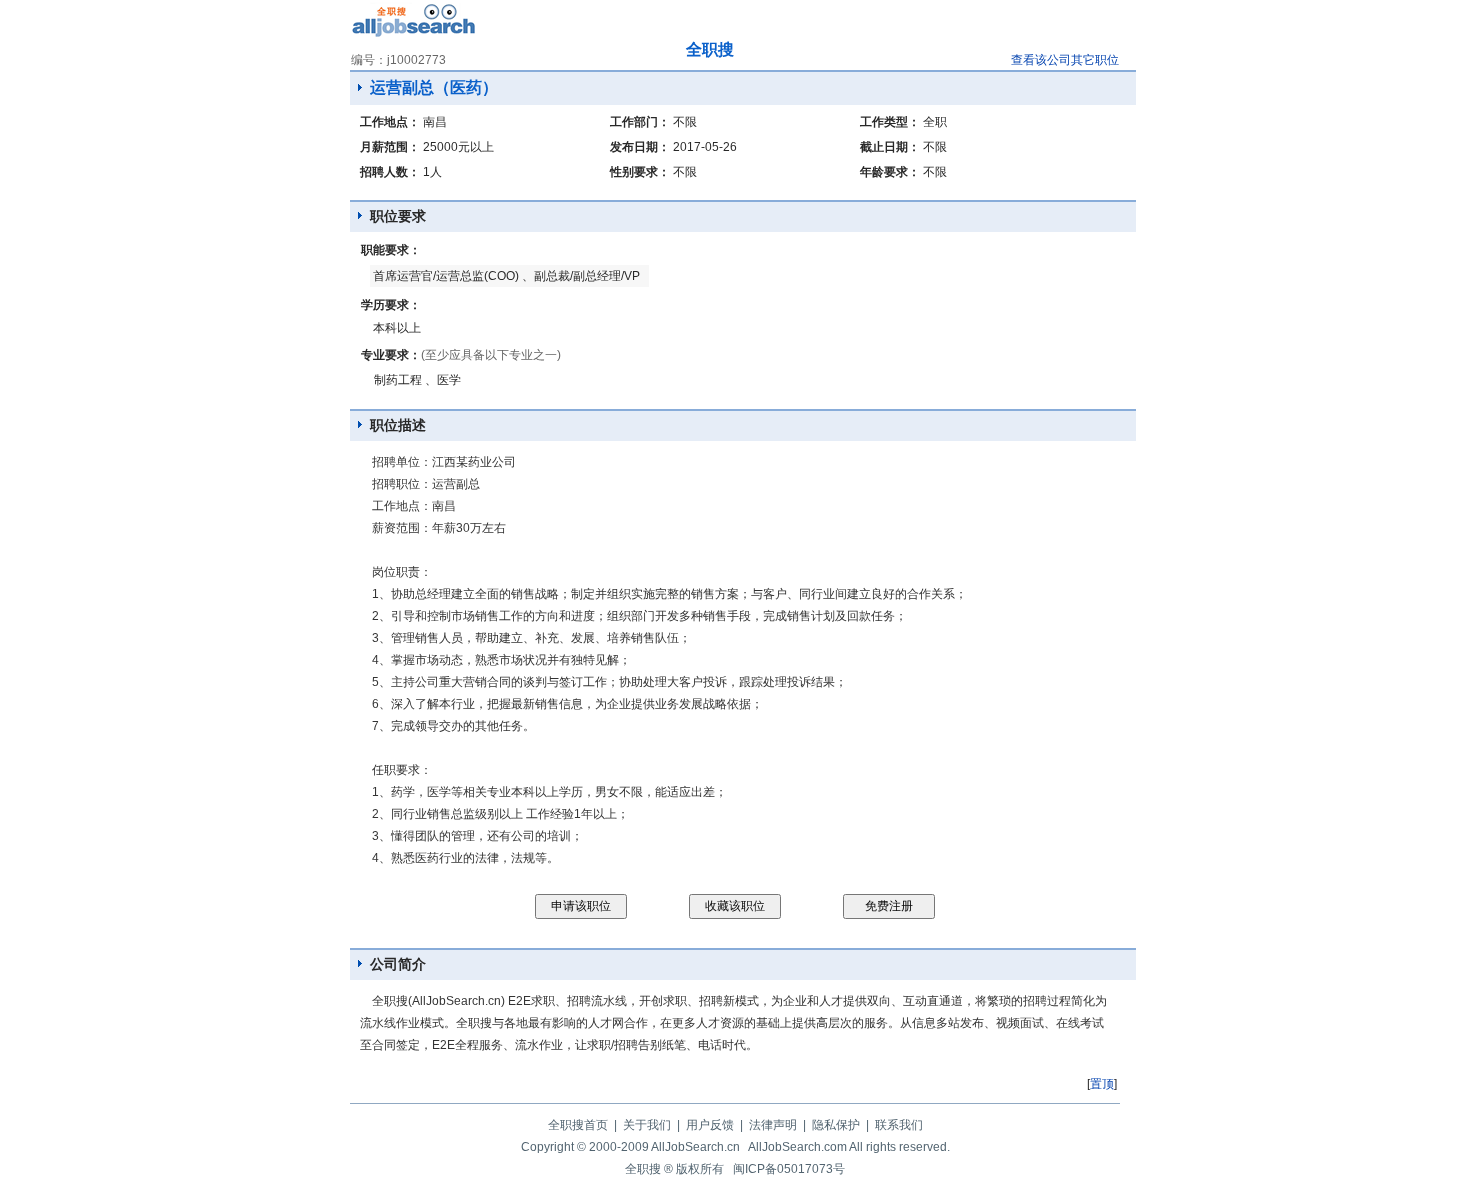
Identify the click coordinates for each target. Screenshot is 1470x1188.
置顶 (1102, 1084)
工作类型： (890, 122)
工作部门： (640, 122)
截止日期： (890, 147)
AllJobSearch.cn (695, 1147)
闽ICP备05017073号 (789, 1169)
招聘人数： (390, 172)
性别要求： (640, 172)
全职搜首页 (578, 1125)
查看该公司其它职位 (1065, 60)
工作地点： (390, 122)
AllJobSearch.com (797, 1147)
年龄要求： (890, 172)
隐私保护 (836, 1125)
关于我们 (647, 1125)
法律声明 (773, 1125)
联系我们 (899, 1125)
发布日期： (640, 147)
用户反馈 (710, 1125)
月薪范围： (390, 147)
